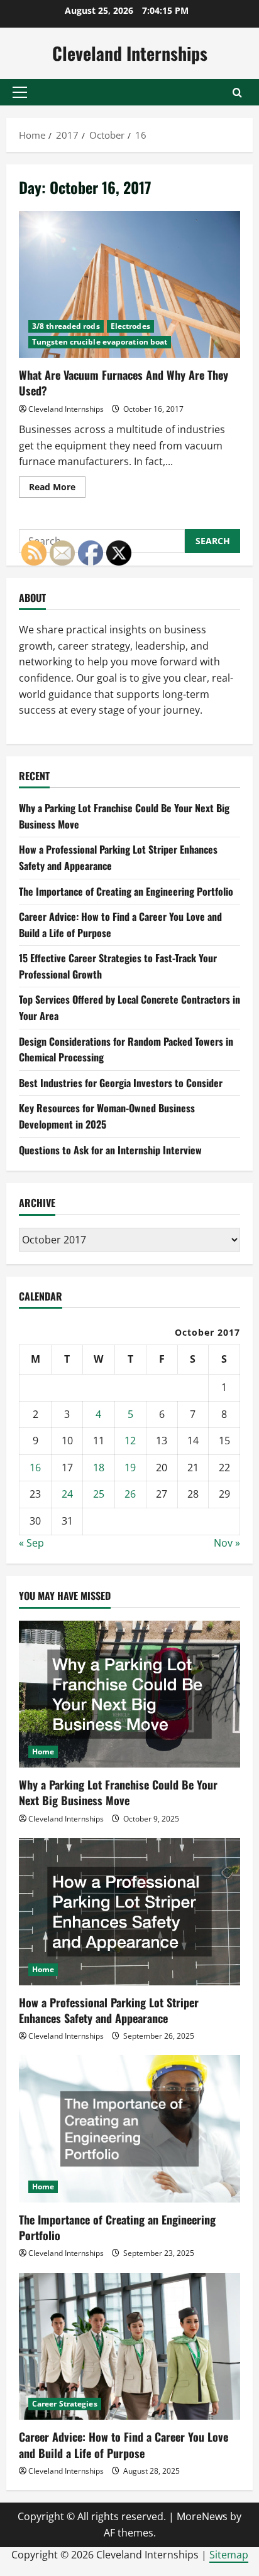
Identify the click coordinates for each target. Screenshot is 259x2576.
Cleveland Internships (130, 53)
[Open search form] (237, 93)
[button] (20, 92)
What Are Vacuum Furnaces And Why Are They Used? (129, 285)
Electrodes (130, 326)
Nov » (227, 1543)
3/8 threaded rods (66, 326)
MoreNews (202, 2516)
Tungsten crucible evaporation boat (100, 342)
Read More (57, 489)
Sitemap (229, 2555)
